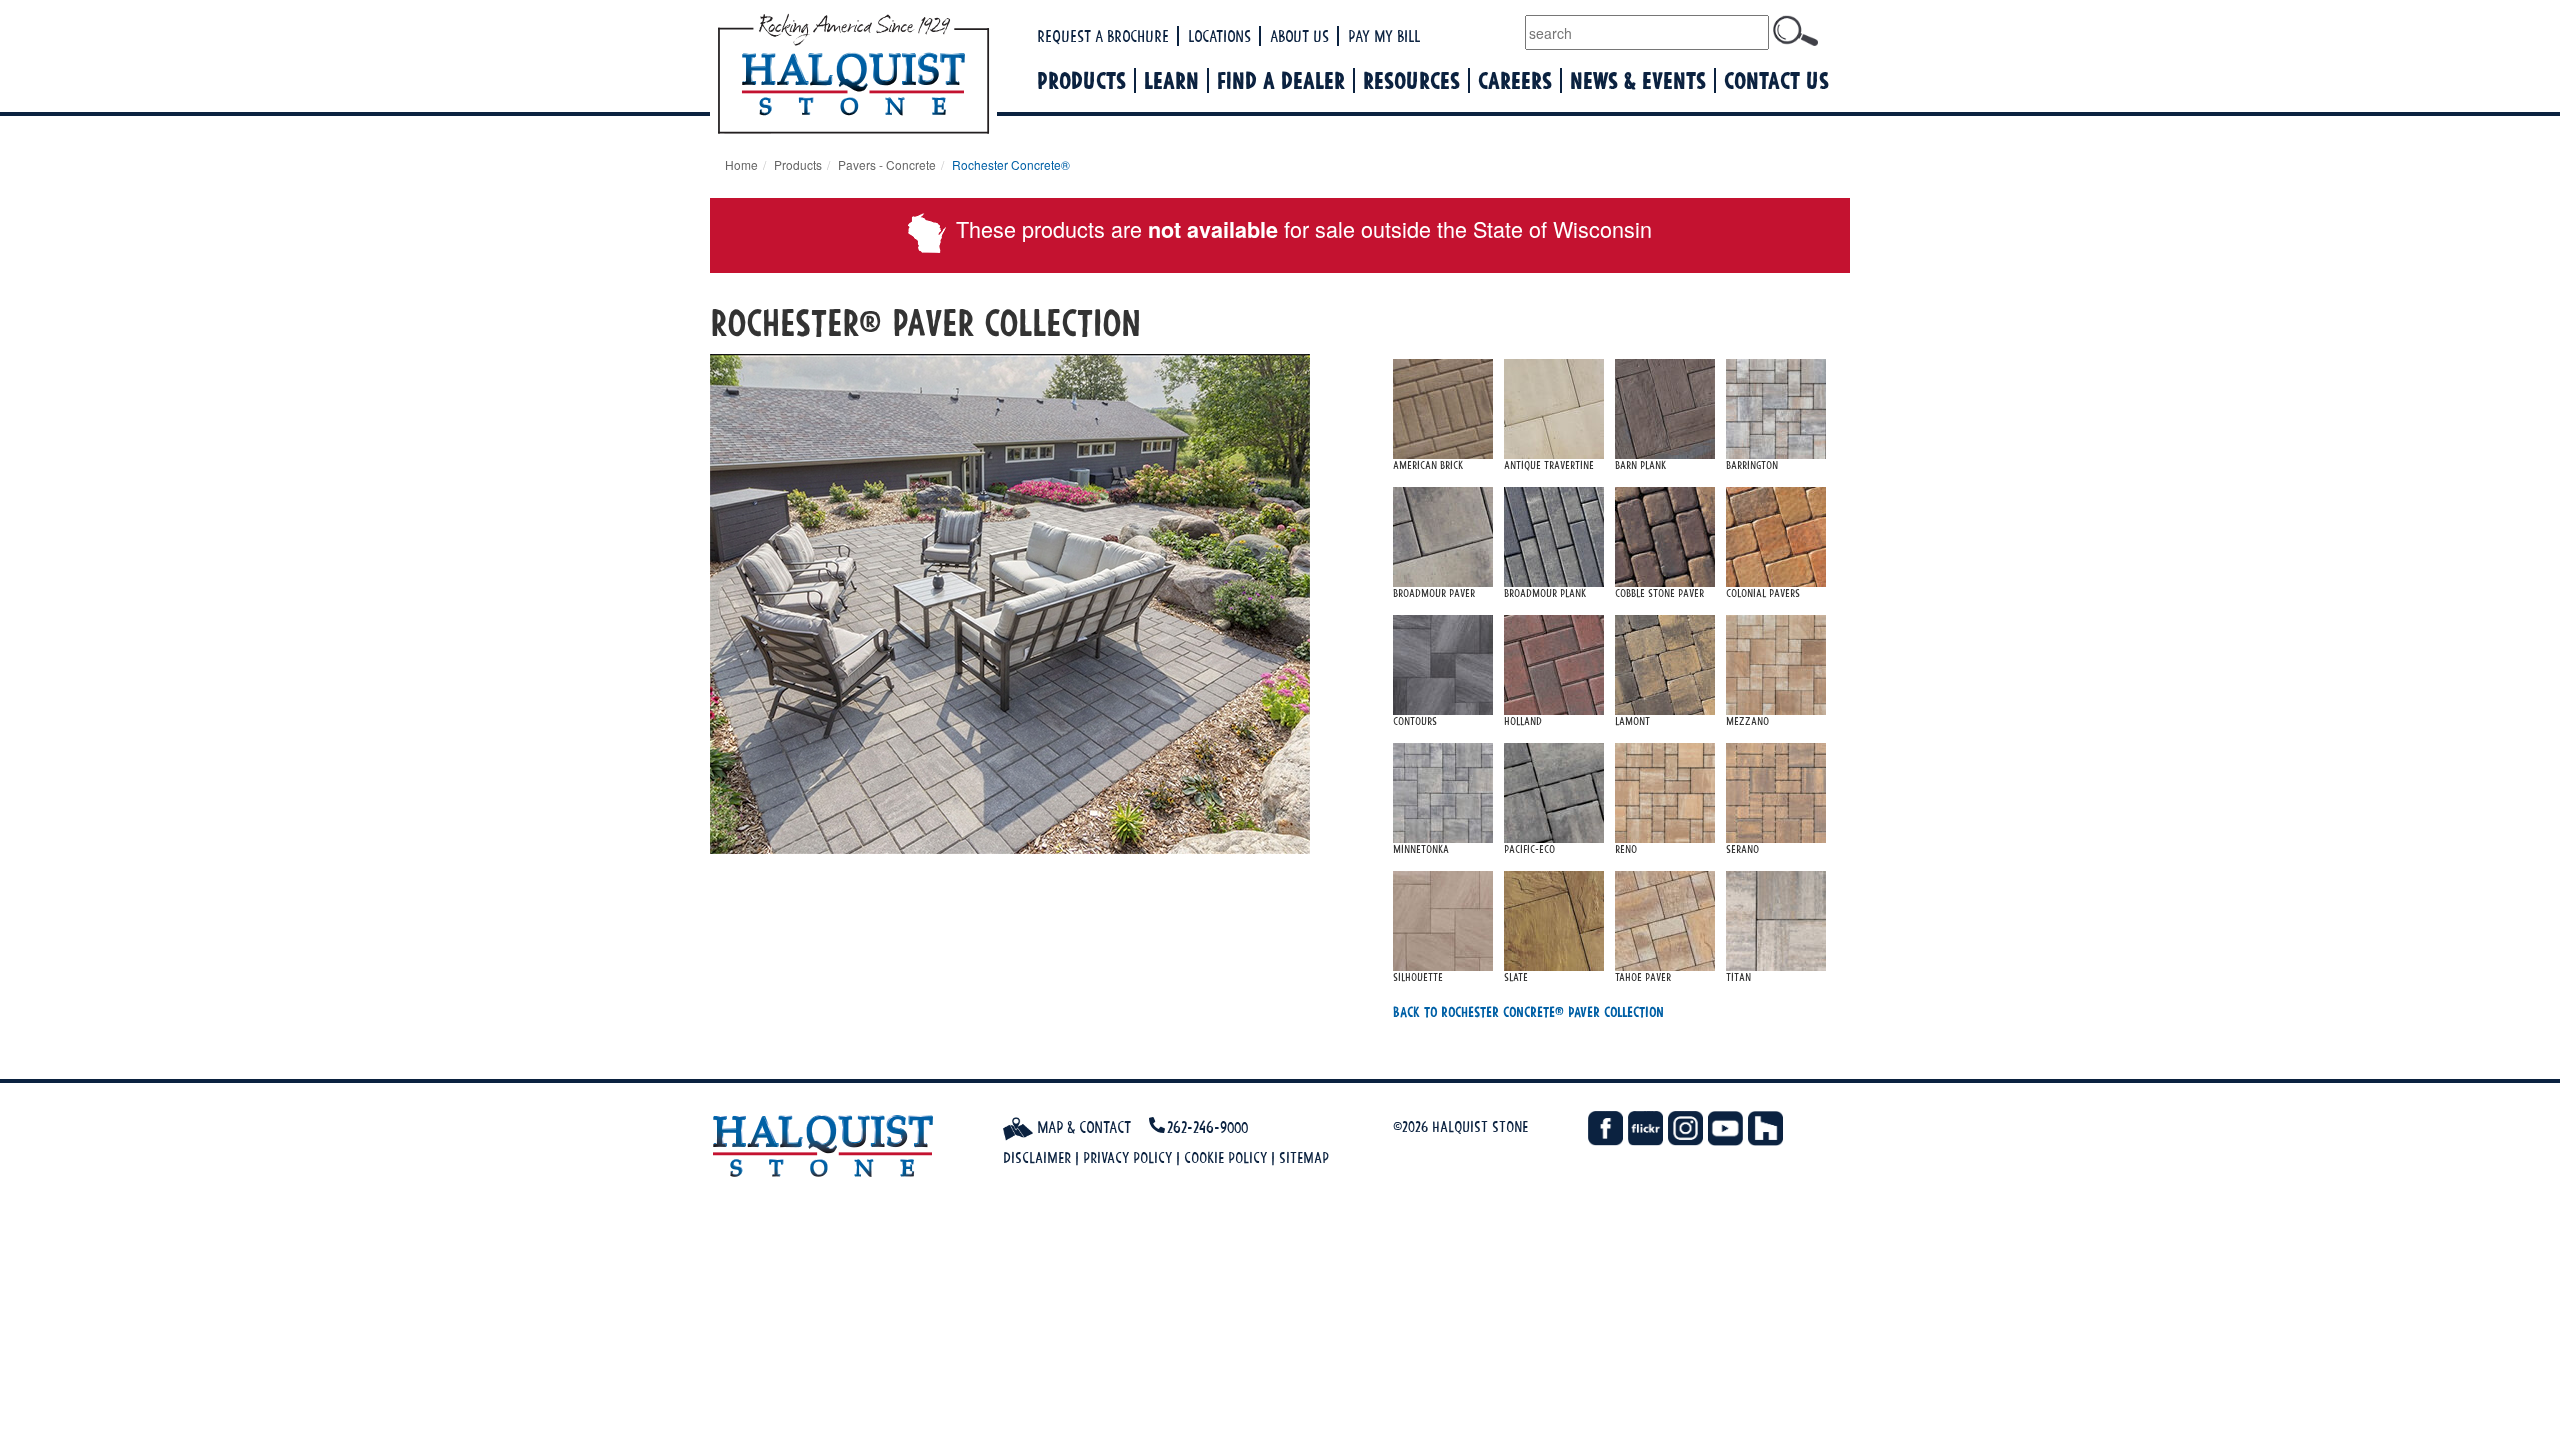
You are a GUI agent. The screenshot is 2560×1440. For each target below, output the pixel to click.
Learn (1171, 80)
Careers (1515, 80)
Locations (1219, 36)
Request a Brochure (1103, 36)
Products (1081, 80)
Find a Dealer (1281, 80)
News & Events (1638, 80)
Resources (1411, 80)
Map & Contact (1082, 1127)
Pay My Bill (1384, 36)
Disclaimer (1037, 1157)
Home (741, 164)
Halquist (927, 76)
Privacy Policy (1127, 1157)
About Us (1299, 36)
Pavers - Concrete (887, 164)
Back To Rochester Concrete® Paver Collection (1528, 1011)
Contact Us (1776, 80)
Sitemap (1304, 1157)
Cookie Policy (1225, 1157)
